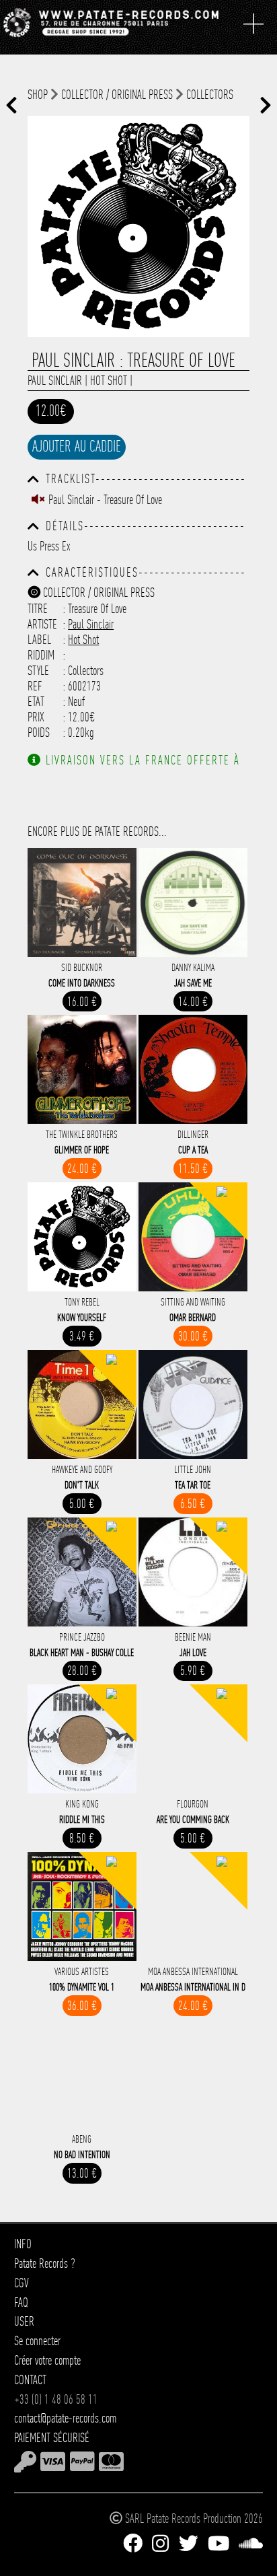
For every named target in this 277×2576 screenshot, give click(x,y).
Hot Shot (109, 381)
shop (38, 95)
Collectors (210, 95)
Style (38, 671)
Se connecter (37, 2341)
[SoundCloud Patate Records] (251, 2544)
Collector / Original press (117, 95)
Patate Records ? (45, 2263)
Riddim (41, 655)
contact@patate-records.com (65, 2418)
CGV (22, 2283)
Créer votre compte (47, 2360)
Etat (36, 702)
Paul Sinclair (55, 381)
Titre (38, 609)
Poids (39, 732)
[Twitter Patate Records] (189, 2544)
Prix (36, 717)
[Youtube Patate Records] (219, 2544)
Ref (35, 686)
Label (39, 640)
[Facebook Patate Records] (133, 2544)
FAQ (21, 2302)
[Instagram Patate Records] (160, 2544)
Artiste (42, 624)
